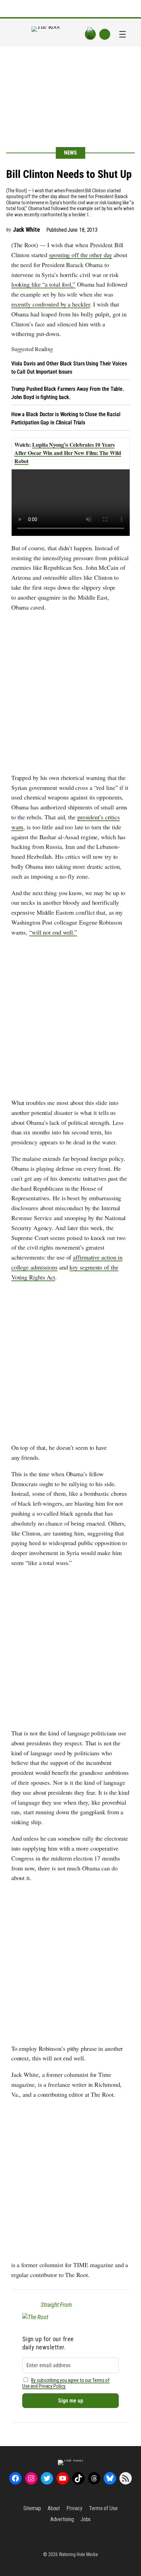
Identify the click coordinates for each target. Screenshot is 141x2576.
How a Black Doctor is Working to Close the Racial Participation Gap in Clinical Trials (66, 418)
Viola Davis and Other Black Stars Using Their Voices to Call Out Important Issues (69, 368)
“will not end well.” (53, 932)
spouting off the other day (80, 255)
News (71, 153)
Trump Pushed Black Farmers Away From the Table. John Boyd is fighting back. (68, 393)
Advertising (62, 2519)
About (54, 2508)
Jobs (86, 2519)
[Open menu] (123, 34)
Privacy (74, 2508)
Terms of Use (103, 2508)
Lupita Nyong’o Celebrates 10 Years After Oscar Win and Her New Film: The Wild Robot (68, 453)
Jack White (27, 230)
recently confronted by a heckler (51, 304)
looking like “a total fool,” (43, 284)
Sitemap (32, 2508)
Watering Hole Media (78, 2554)
